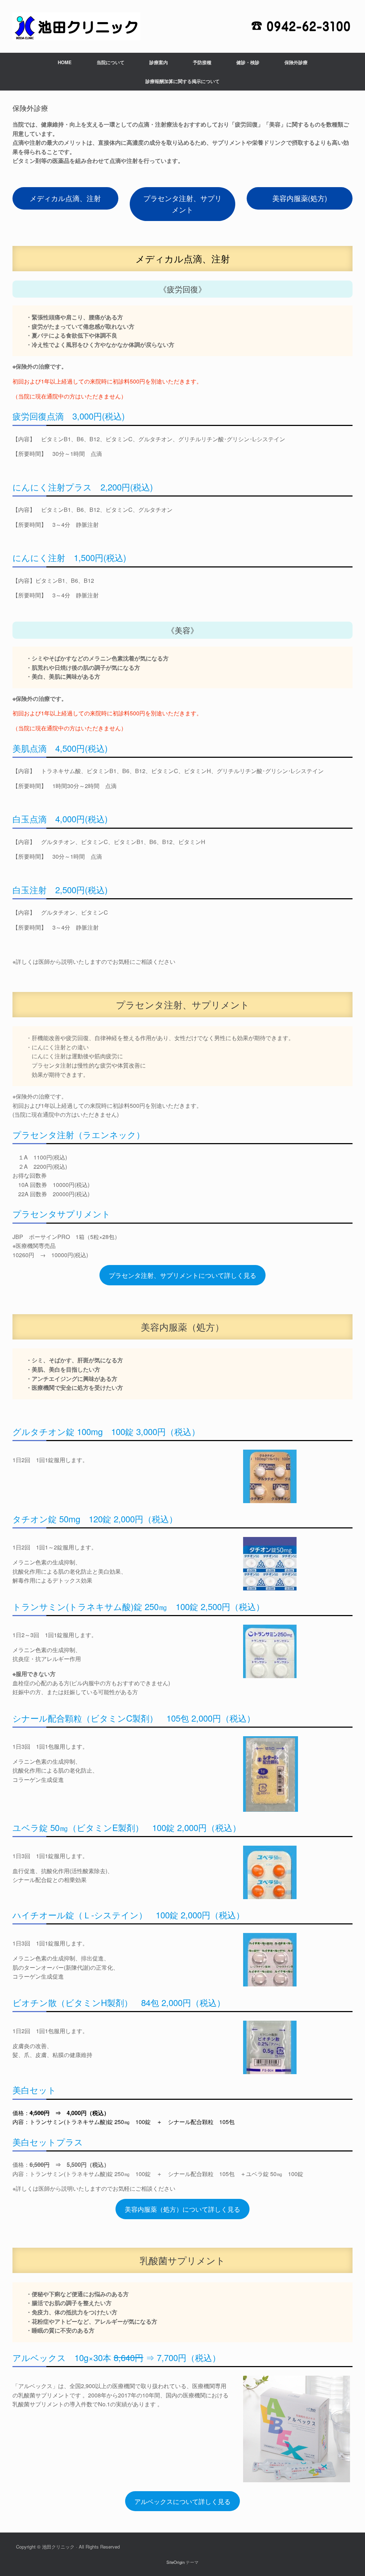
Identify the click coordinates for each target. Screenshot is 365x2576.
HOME (65, 62)
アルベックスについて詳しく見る (182, 2501)
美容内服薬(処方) (300, 198)
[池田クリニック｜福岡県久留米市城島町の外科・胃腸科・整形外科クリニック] (76, 26)
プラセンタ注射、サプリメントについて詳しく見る (182, 1275)
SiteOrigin (176, 2562)
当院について (110, 62)
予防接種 (202, 62)
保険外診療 (296, 62)
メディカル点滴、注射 (65, 198)
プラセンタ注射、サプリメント (182, 204)
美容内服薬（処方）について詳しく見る (182, 2209)
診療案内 (159, 62)
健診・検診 (248, 62)
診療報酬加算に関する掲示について (182, 81)
